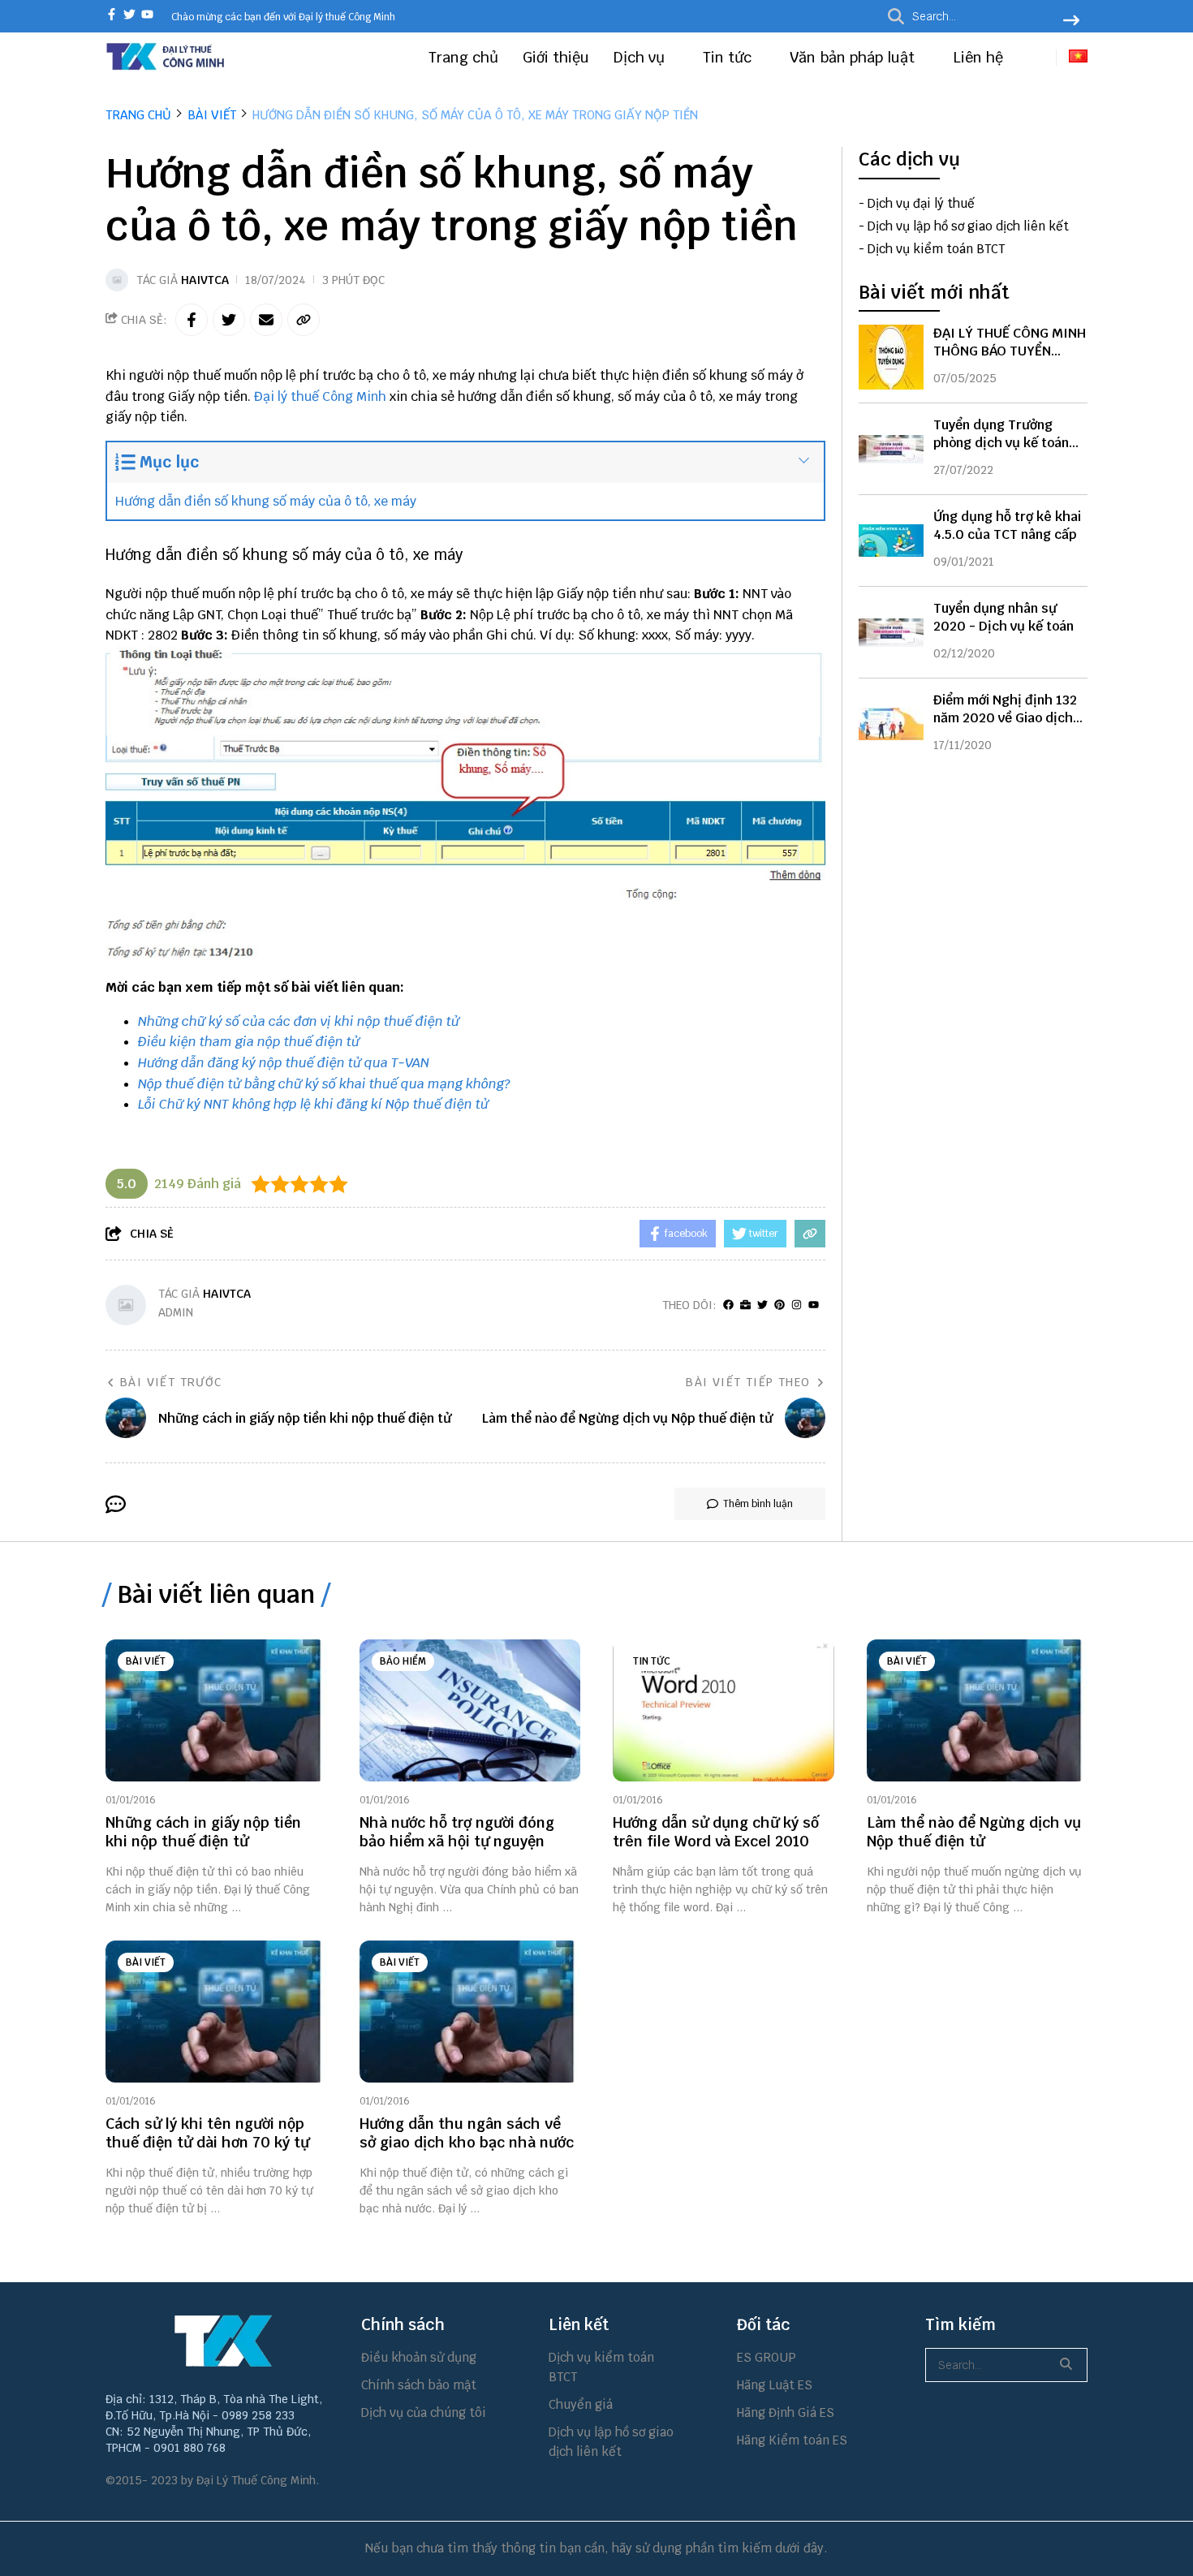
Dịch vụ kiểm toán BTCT (936, 249)
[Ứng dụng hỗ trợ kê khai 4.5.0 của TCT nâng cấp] (891, 541)
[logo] (166, 68)
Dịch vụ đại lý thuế (921, 203)
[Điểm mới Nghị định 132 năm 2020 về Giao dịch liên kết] (891, 724)
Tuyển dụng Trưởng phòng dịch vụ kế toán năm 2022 (1001, 443)
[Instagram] (797, 1305)
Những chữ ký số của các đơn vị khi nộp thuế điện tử (299, 1021)
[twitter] (129, 16)
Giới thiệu (556, 57)
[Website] (745, 1305)
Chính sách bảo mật (419, 2385)
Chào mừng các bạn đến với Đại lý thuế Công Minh (283, 17)
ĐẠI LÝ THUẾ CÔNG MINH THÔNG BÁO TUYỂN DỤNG (1010, 351)
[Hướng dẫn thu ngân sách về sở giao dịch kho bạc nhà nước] (470, 2012)
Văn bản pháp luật (854, 57)
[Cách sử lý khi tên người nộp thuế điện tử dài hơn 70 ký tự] (216, 2012)
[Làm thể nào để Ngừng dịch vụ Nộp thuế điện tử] (978, 1710)
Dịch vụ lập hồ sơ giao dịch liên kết (968, 226)
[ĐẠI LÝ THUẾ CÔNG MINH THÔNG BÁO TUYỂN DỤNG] (891, 357)
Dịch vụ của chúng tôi (424, 2412)
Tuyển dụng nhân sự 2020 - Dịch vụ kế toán (1003, 617)
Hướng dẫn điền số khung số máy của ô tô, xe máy (266, 501)
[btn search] (1071, 22)
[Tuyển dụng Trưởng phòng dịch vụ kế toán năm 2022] (891, 449)
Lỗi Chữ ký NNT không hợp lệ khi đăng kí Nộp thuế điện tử (313, 1104)
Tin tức (729, 57)
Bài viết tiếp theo (748, 1382)
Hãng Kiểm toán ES (792, 2440)
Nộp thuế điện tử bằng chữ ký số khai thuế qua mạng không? (324, 1084)
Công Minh (354, 396)
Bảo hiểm (403, 1661)
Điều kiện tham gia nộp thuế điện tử (249, 1042)
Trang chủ (463, 57)
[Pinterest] (780, 1305)
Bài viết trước (171, 1382)
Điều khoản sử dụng (419, 2357)
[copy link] (304, 320)
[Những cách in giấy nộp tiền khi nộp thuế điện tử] (216, 1710)
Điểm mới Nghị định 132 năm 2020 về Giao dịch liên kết (1005, 718)
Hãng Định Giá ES (786, 2412)
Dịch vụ (641, 57)
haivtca (205, 280)
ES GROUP (767, 2357)
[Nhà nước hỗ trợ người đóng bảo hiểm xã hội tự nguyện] (470, 1710)
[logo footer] (223, 2341)
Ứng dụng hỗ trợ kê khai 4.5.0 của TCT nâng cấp (1007, 526)
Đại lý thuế (286, 396)
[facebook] (112, 16)
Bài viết (146, 1661)
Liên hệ (978, 57)
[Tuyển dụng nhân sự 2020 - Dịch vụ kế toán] (891, 632)
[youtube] (147, 16)
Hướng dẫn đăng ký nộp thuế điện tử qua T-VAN (284, 1063)
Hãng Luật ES (775, 2385)
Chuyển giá (581, 2404)
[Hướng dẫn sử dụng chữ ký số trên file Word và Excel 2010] (724, 1710)
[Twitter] (762, 1305)
